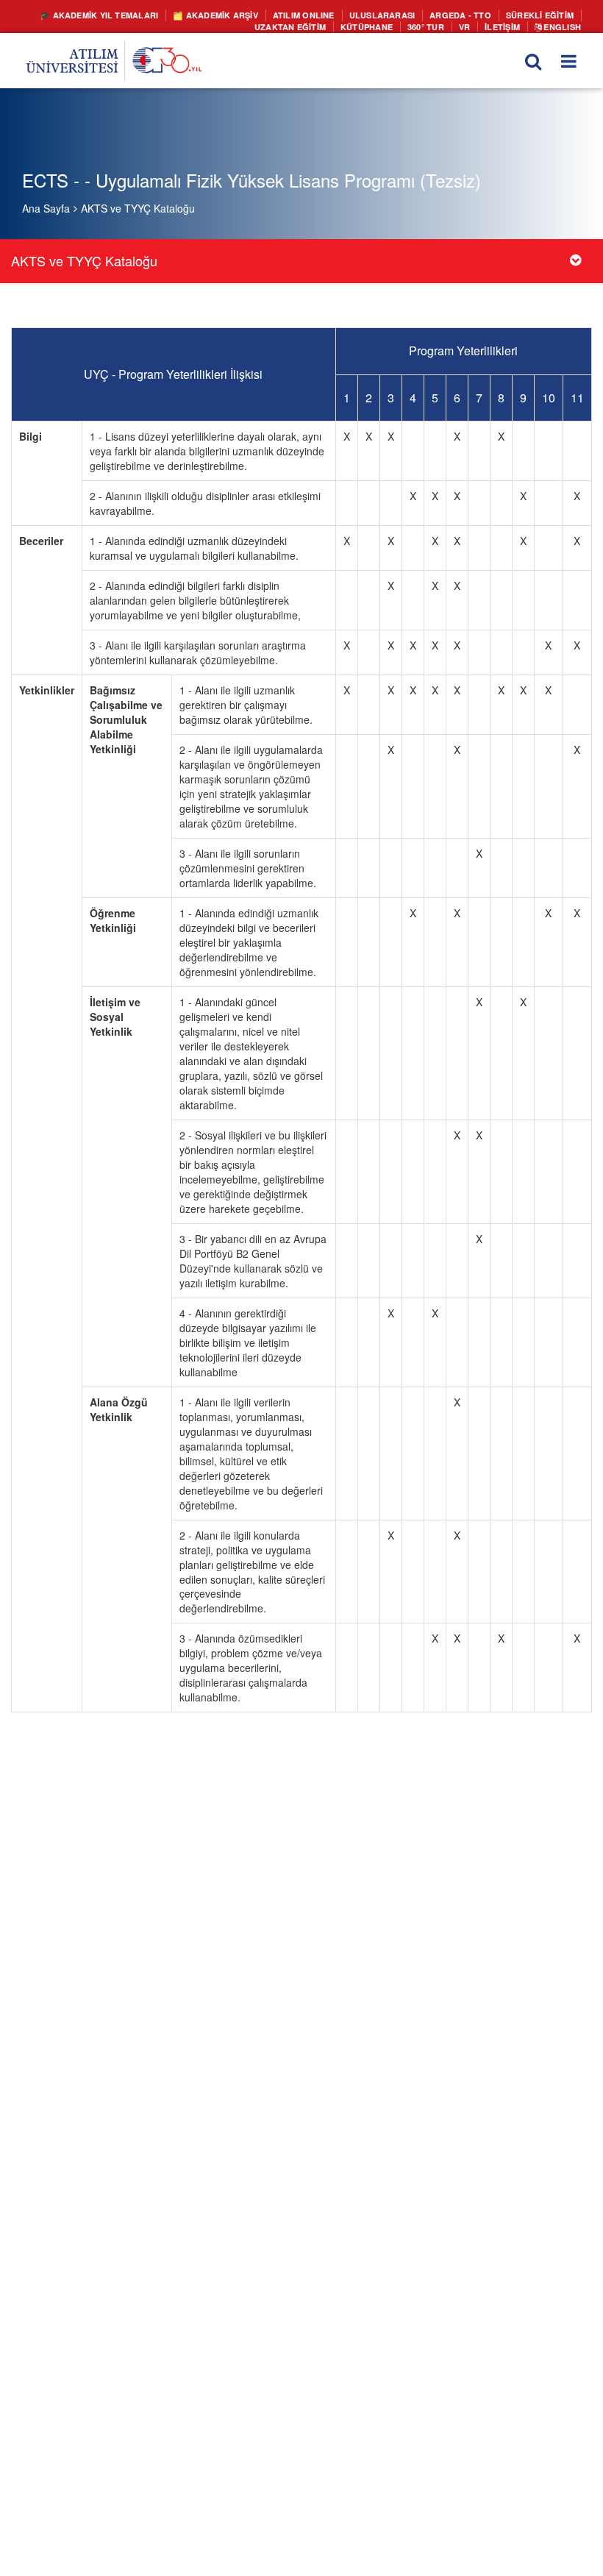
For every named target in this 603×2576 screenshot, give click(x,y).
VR (470, 25)
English (563, 25)
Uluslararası (397, 15)
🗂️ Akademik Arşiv (245, 15)
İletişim (507, 25)
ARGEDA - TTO (469, 15)
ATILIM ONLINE (326, 15)
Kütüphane (378, 25)
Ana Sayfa (46, 208)
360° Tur (433, 25)
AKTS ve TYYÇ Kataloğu (138, 208)
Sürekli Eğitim (542, 15)
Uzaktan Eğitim (308, 25)
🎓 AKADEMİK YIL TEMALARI (138, 15)
